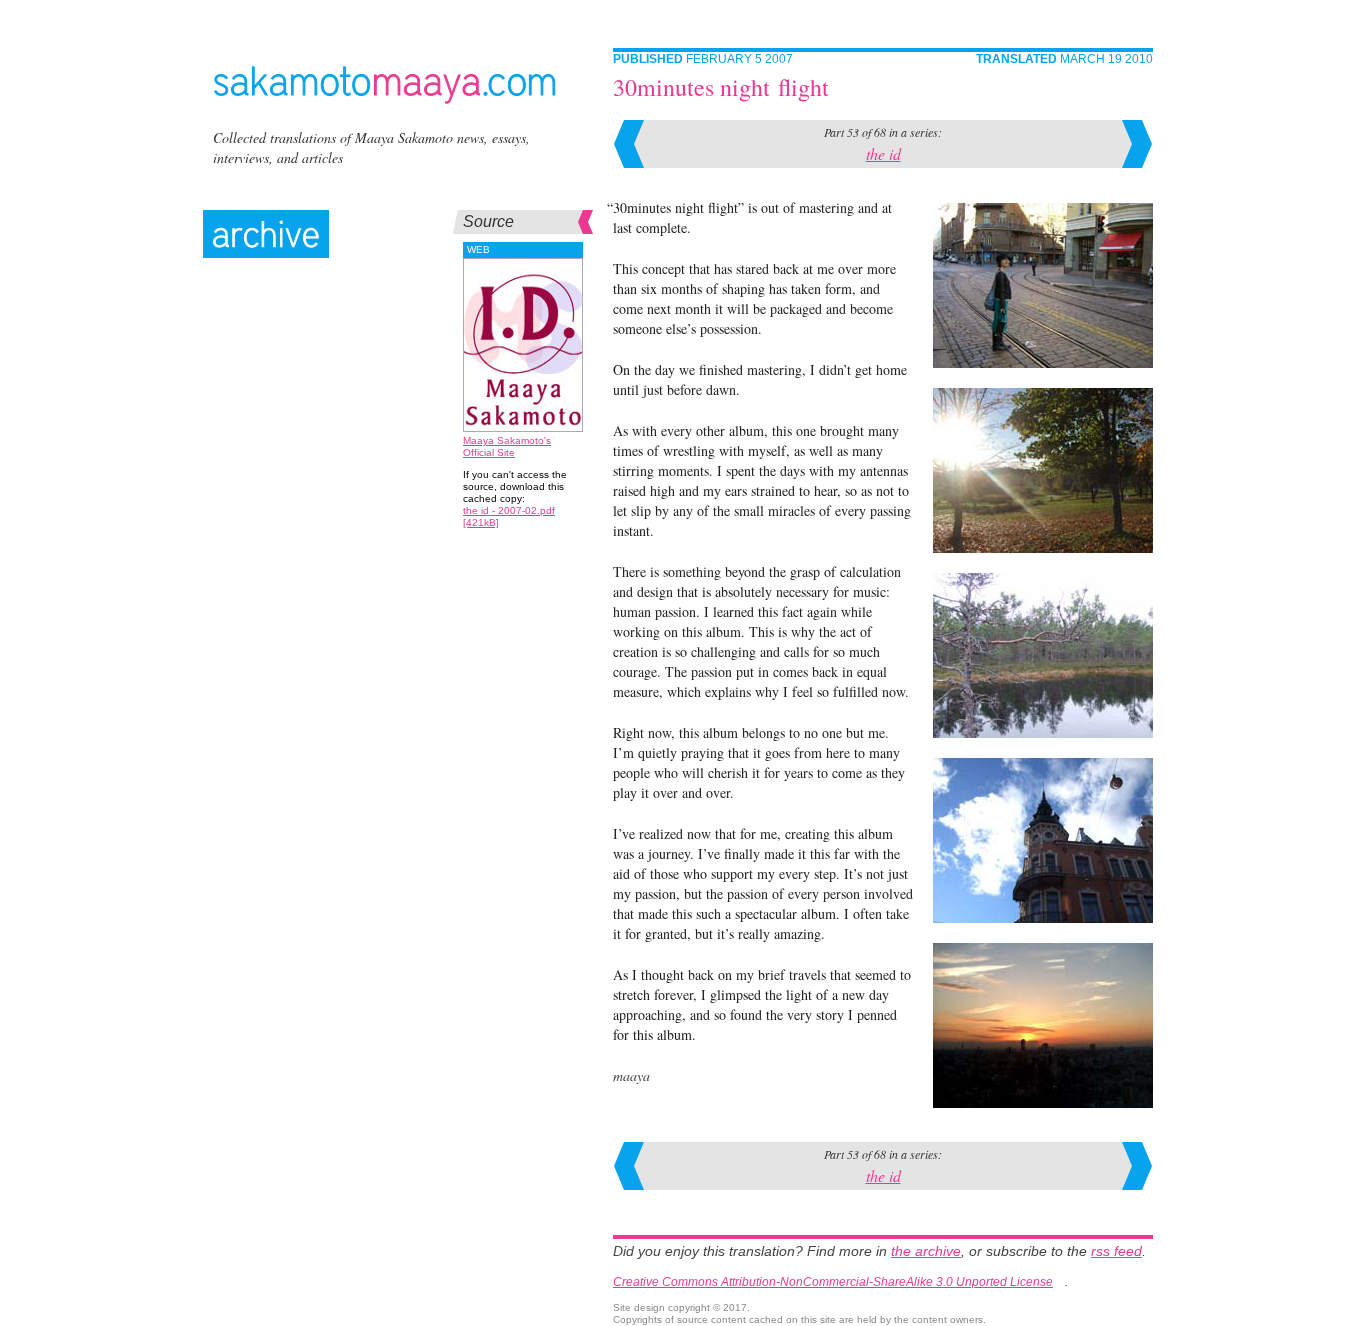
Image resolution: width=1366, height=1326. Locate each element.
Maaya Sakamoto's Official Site (507, 446)
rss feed (1116, 1251)
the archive (926, 1251)
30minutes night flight (721, 87)
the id (883, 153)
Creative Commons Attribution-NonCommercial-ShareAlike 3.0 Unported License (833, 1282)
